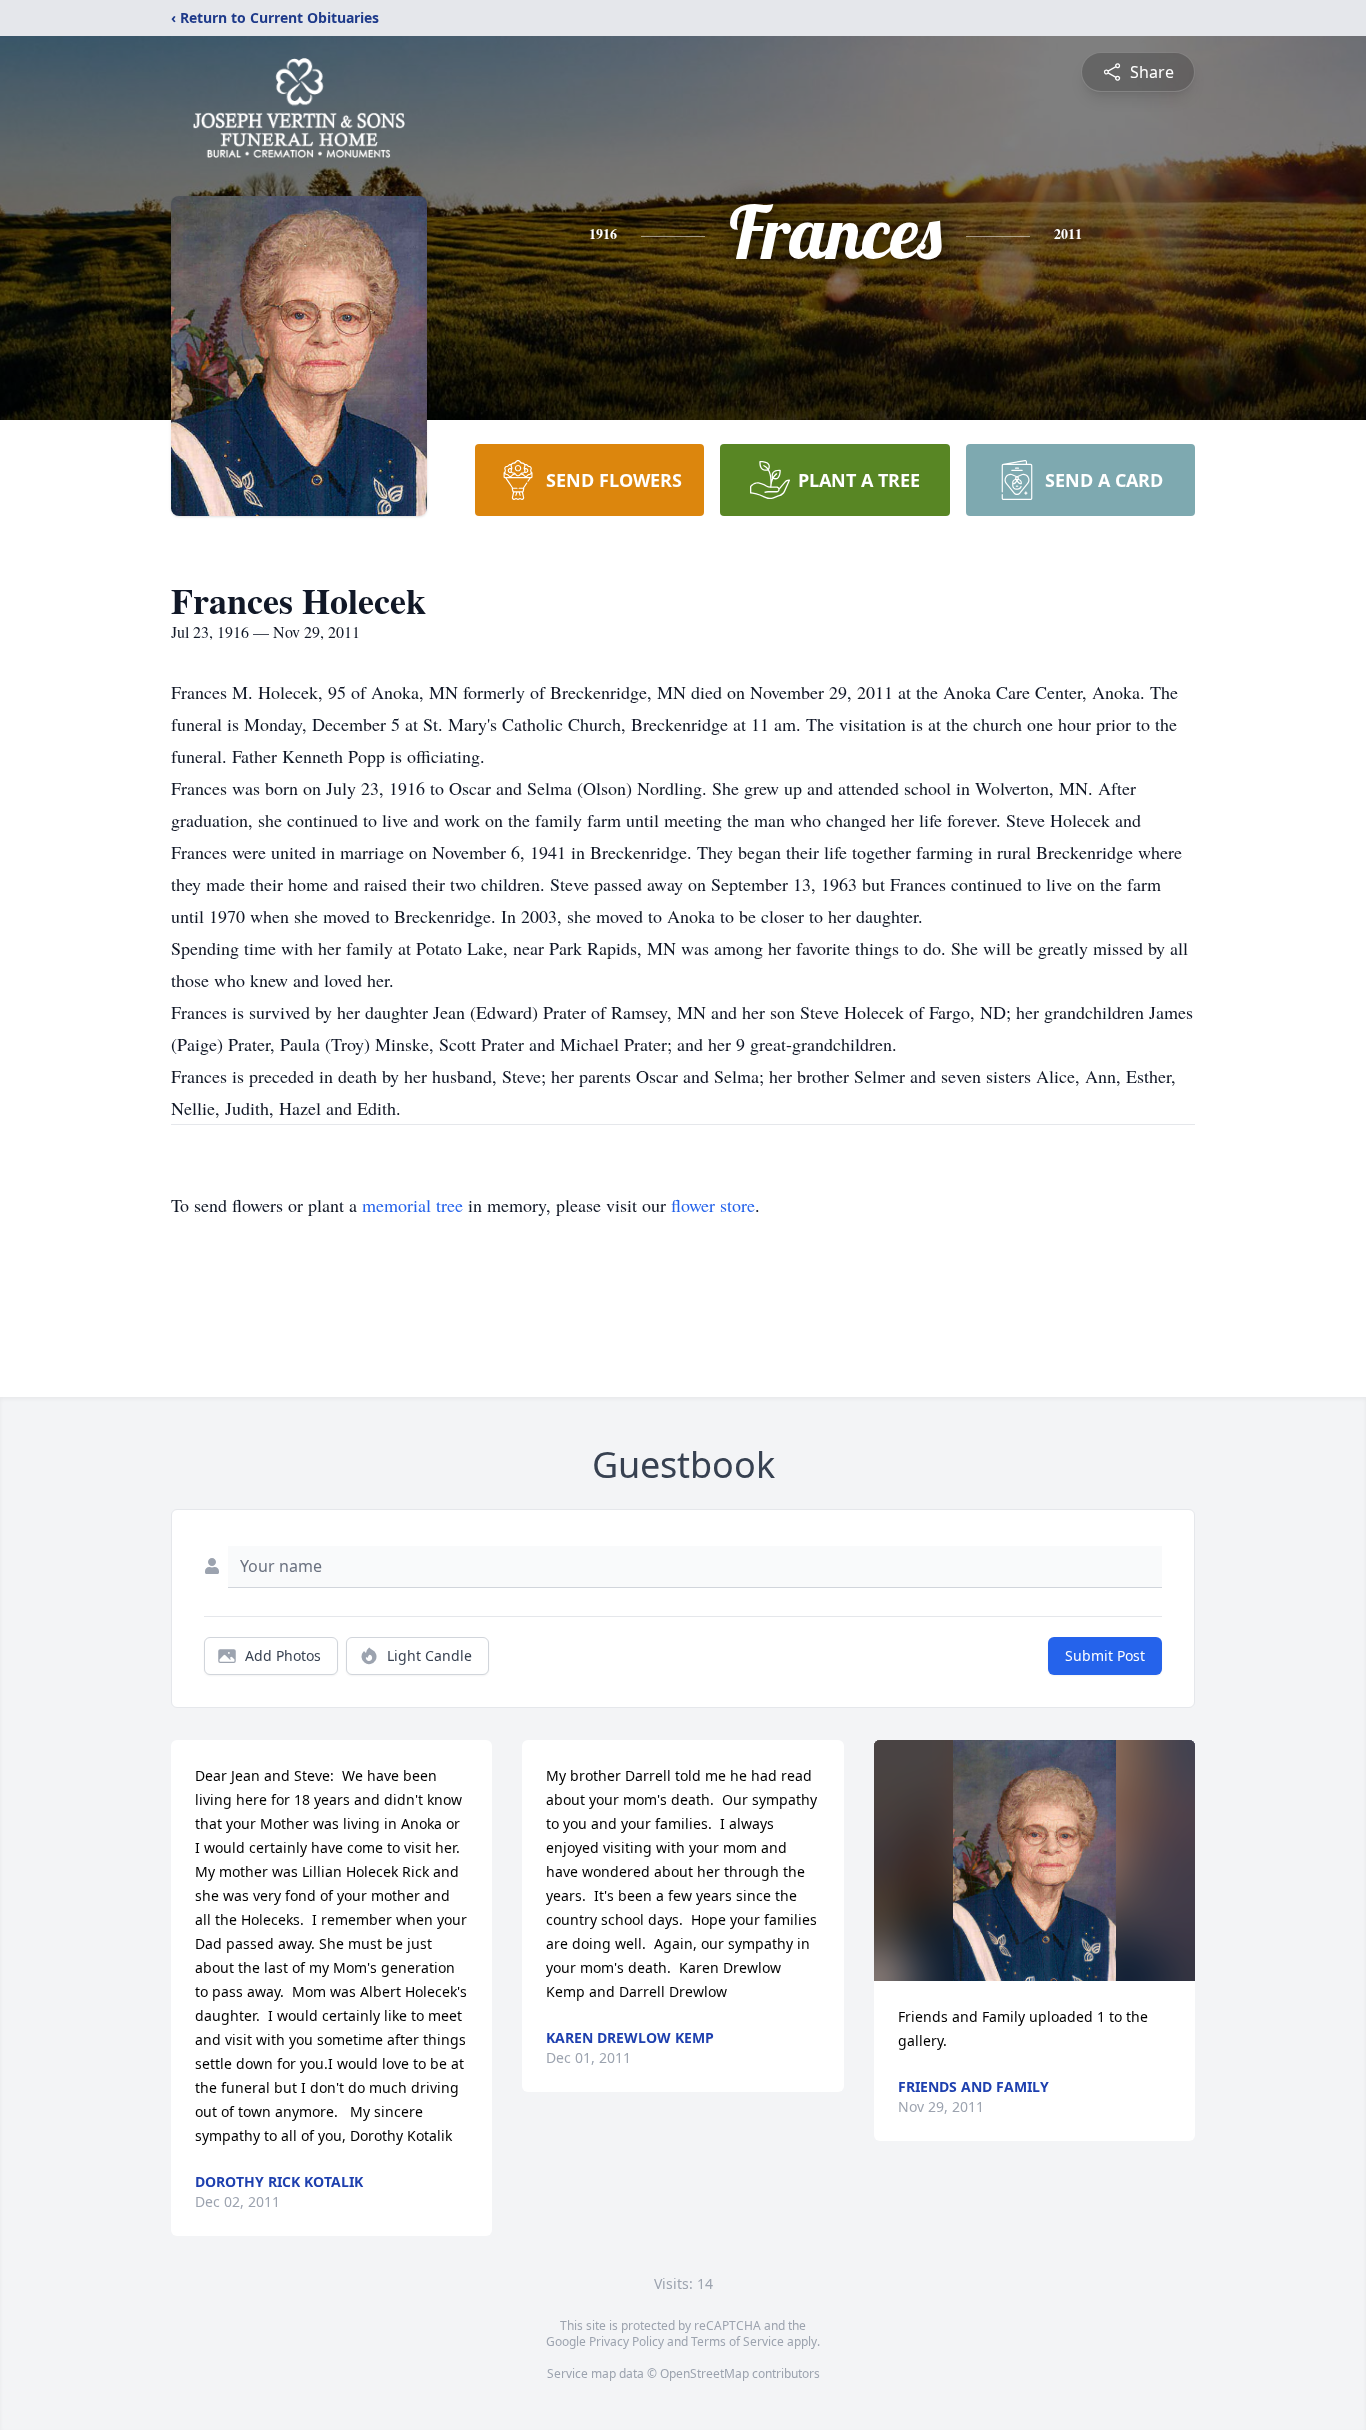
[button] (1034, 1860)
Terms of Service (737, 2341)
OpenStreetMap (704, 2373)
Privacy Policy (626, 2341)
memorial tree (412, 1205)
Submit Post (1105, 1655)
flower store (713, 1205)
